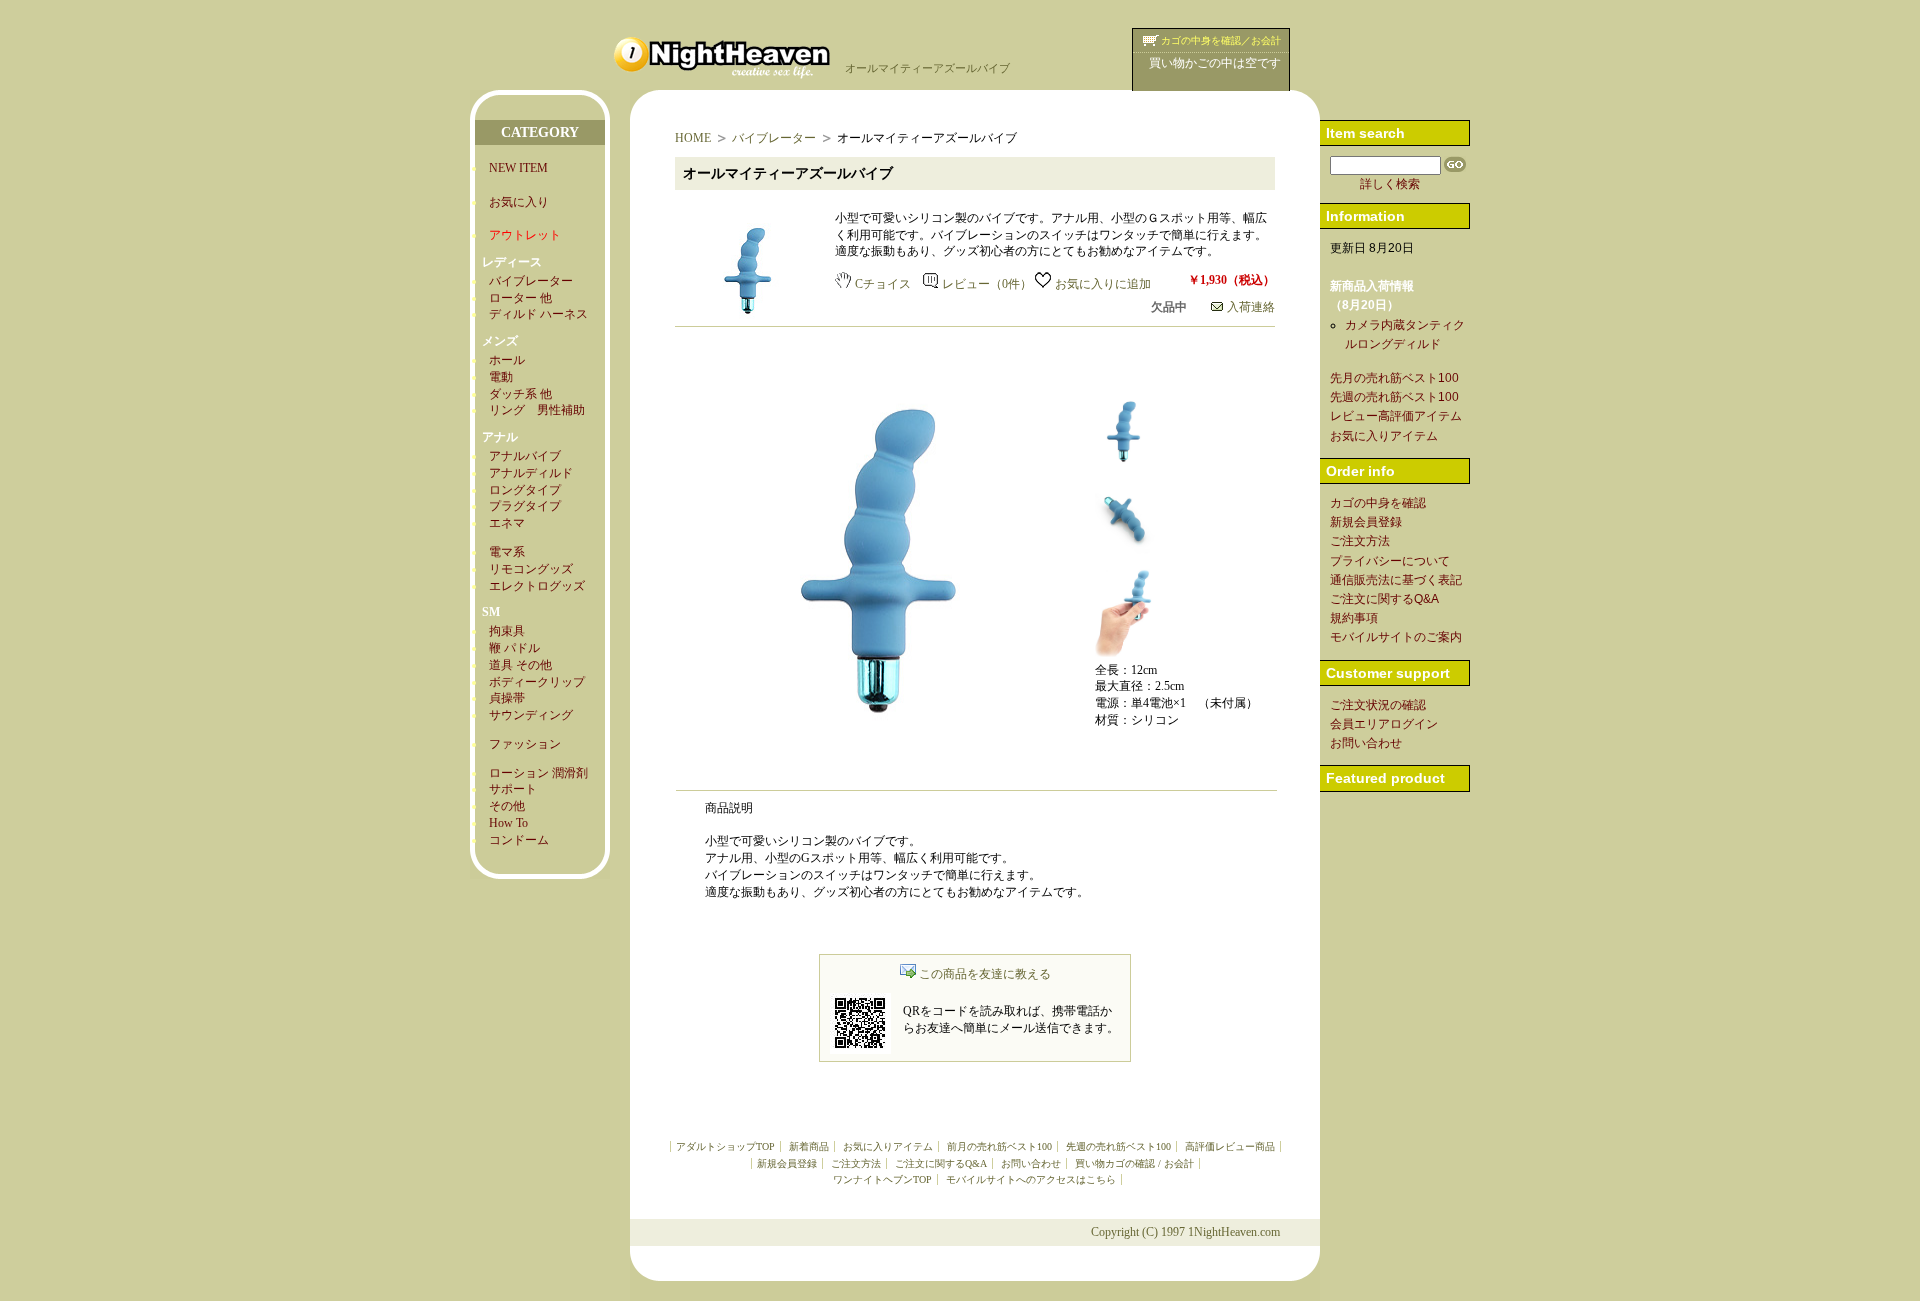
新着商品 (809, 1146)
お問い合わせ (1031, 1163)
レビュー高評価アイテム (1396, 416)
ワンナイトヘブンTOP (882, 1179)
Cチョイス (883, 284)
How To (508, 823)
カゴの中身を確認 (1378, 503)
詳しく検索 (1390, 184)
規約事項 (1354, 618)
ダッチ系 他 (520, 394)
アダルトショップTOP (725, 1146)
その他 (507, 806)
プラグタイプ (525, 506)
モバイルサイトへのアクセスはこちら (1031, 1179)
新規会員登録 (787, 1163)
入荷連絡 (1251, 307)
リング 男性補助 (537, 410)
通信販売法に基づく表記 (1396, 580)
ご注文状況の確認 (1378, 705)
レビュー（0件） (987, 284)
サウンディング (531, 715)
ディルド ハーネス (538, 314)
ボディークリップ (537, 682)
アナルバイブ (525, 456)
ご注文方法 (856, 1163)
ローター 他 (520, 298)
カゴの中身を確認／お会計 (1221, 40)
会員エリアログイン (1384, 724)
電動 (501, 377)
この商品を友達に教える (985, 974)
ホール (507, 360)
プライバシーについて (1390, 561)
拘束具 (507, 631)
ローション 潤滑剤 (538, 773)
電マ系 (507, 552)
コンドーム (519, 840)
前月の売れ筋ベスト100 (999, 1146)
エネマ (507, 523)
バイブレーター (531, 281)
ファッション (525, 744)
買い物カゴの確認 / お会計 (1134, 1163)
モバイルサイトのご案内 (1396, 637)
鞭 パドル (514, 648)
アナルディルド (531, 473)
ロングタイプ (525, 490)
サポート (513, 789)
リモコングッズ (531, 569)
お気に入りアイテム (888, 1146)
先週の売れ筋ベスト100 (1118, 1146)
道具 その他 (520, 665)
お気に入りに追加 (1103, 284)
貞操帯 (507, 698)
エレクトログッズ (537, 586)
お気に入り (519, 202)
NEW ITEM (518, 168)
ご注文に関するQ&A (941, 1163)
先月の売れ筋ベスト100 (1394, 378)
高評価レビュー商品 (1230, 1146)
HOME (693, 138)
